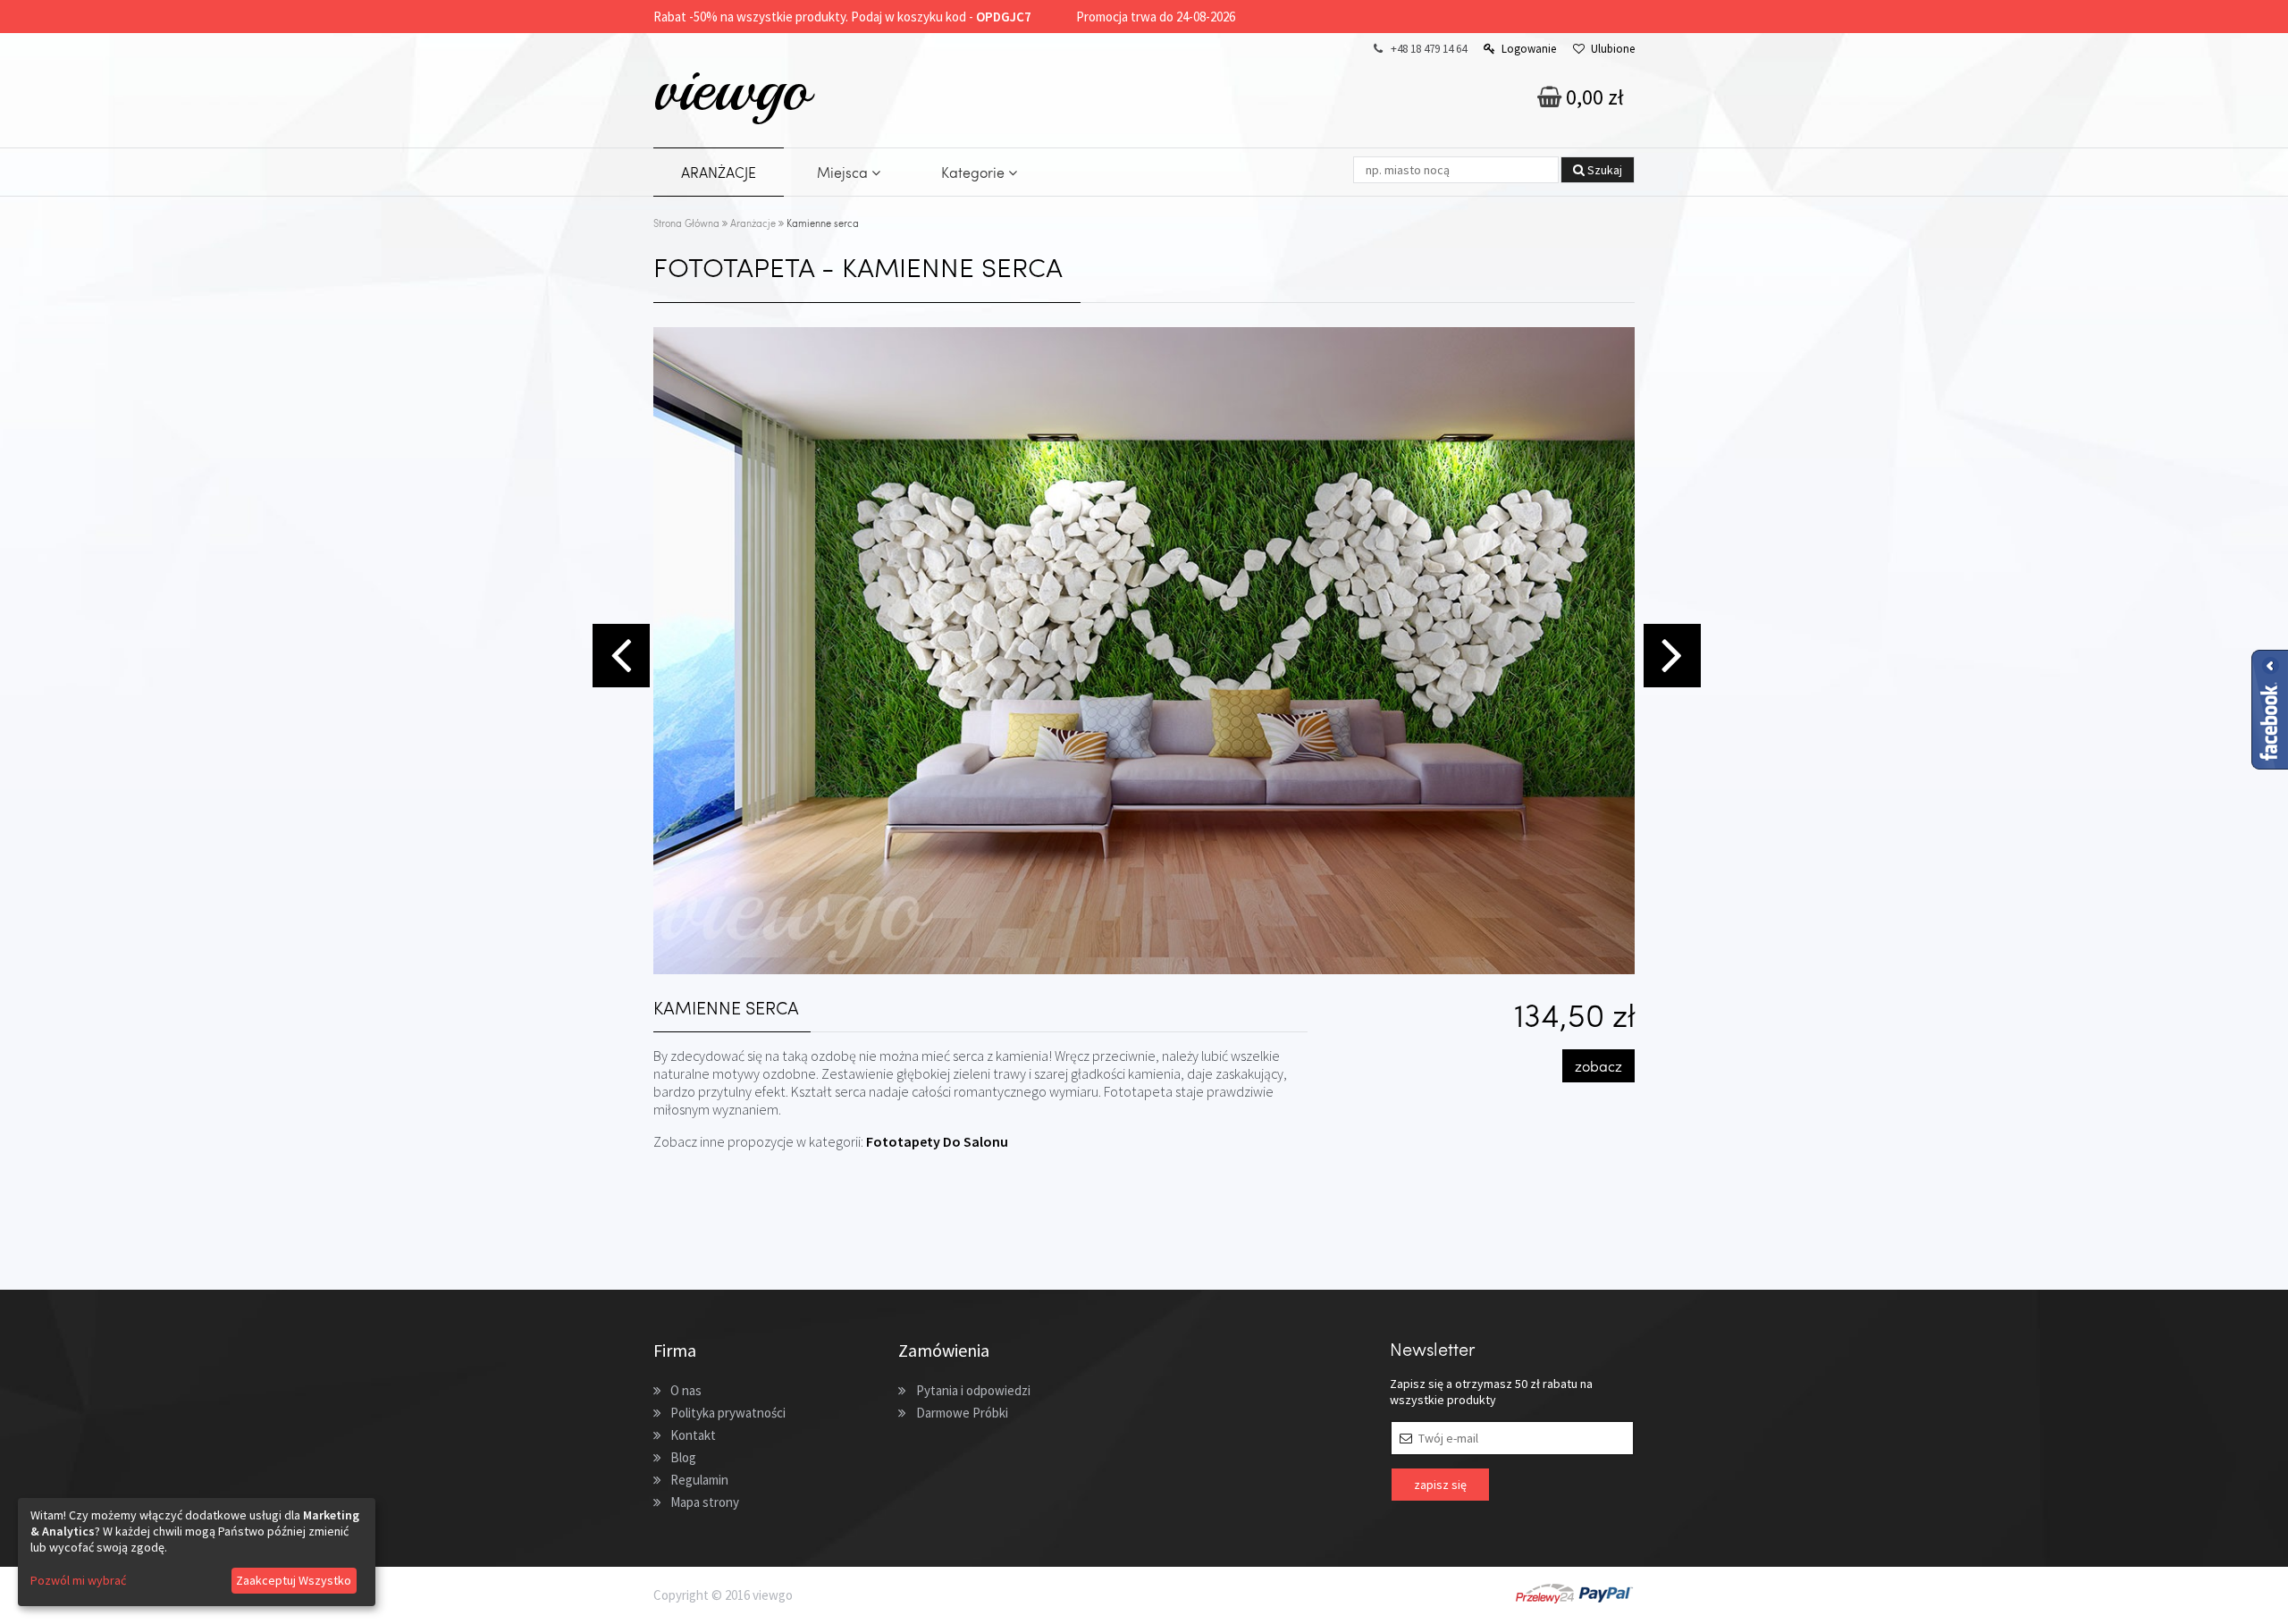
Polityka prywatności (728, 1413)
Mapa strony (705, 1502)
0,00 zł (1593, 97)
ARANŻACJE (719, 172)
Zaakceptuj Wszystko (294, 1580)
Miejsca (844, 172)
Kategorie (975, 172)
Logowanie (1529, 49)
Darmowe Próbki (962, 1413)
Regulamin (699, 1480)
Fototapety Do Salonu (937, 1141)
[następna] (1670, 653)
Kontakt (693, 1435)
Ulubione (1613, 49)
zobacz (1598, 1066)
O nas (686, 1390)
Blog (683, 1457)
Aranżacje (753, 223)
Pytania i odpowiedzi (973, 1390)
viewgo (732, 88)
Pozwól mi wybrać (78, 1580)
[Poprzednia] (618, 653)
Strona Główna (686, 223)
